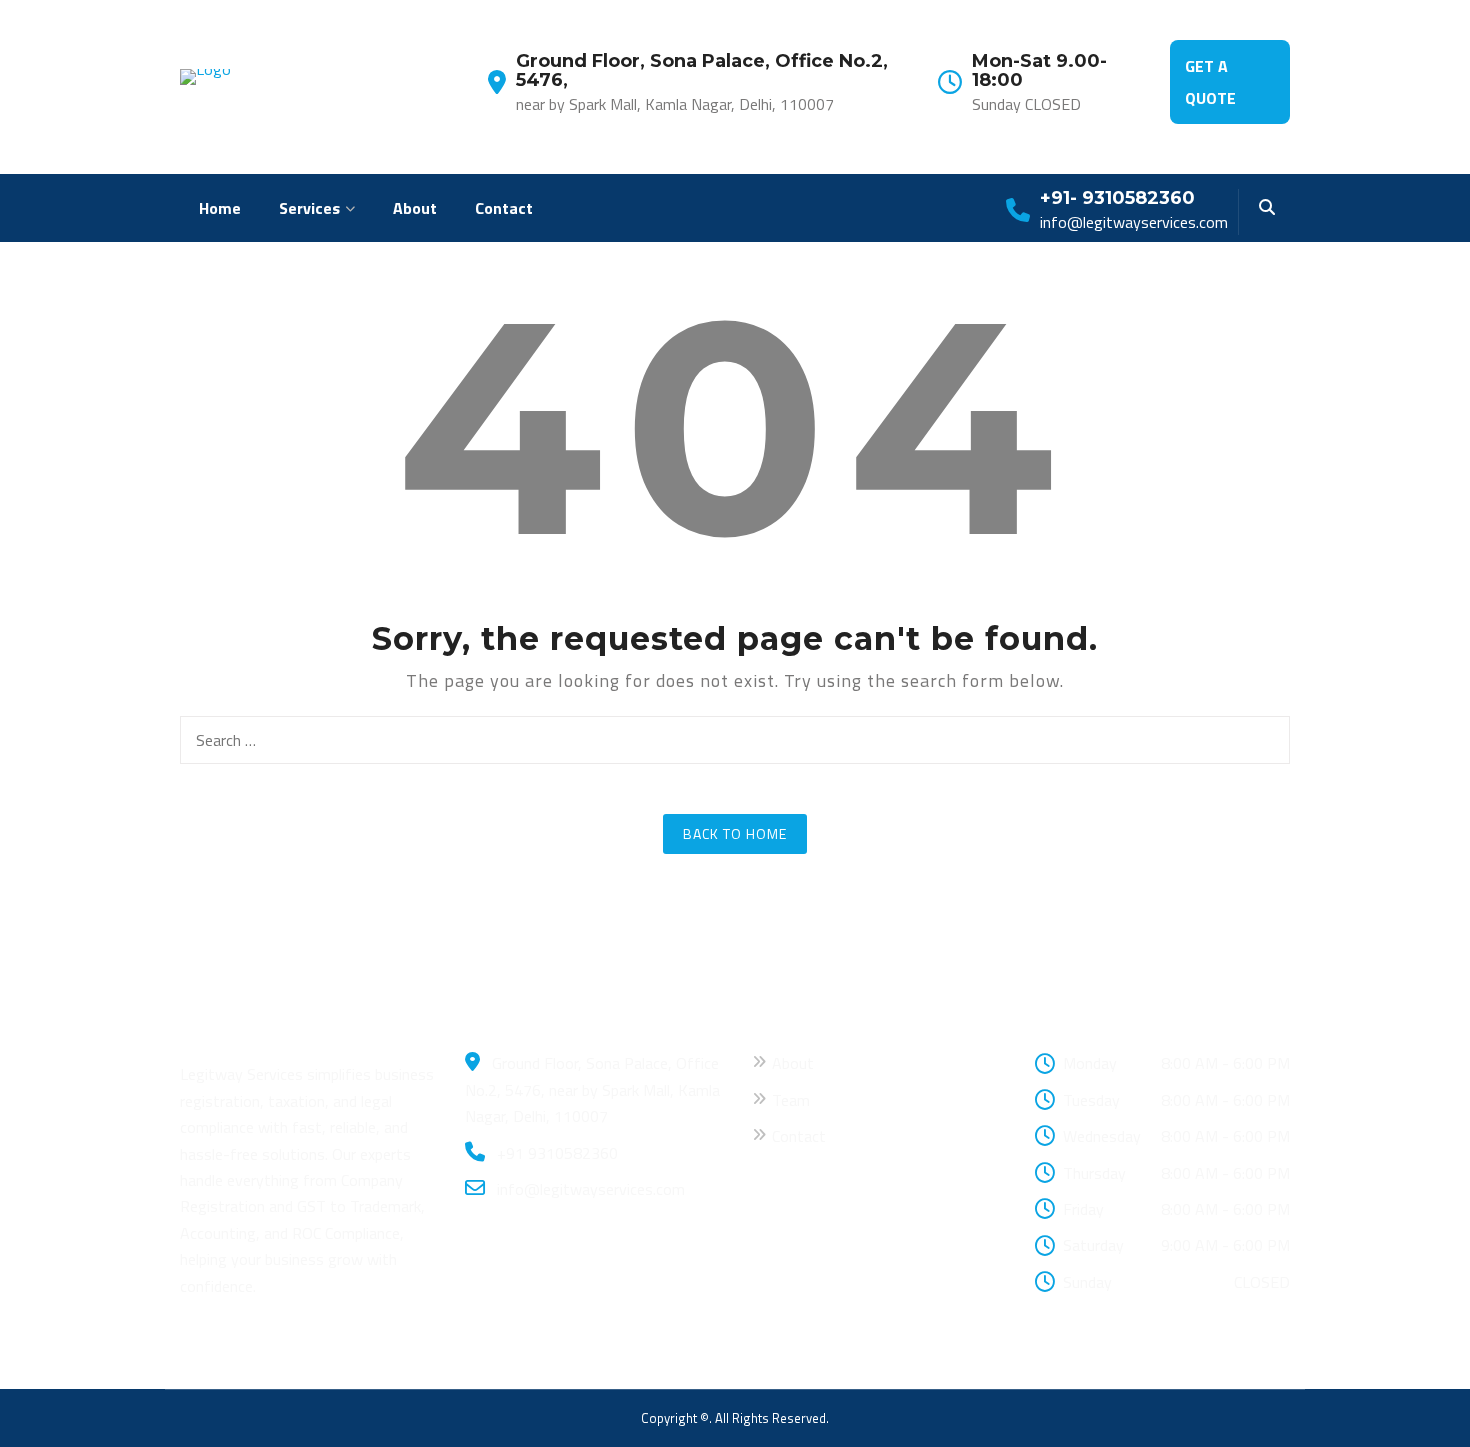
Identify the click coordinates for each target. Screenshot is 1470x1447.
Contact (504, 208)
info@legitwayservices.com (589, 1189)
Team (791, 1100)
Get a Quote (1210, 82)
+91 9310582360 (555, 1153)
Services (309, 208)
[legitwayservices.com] (205, 75)
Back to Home (735, 833)
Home (220, 208)
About (415, 208)
